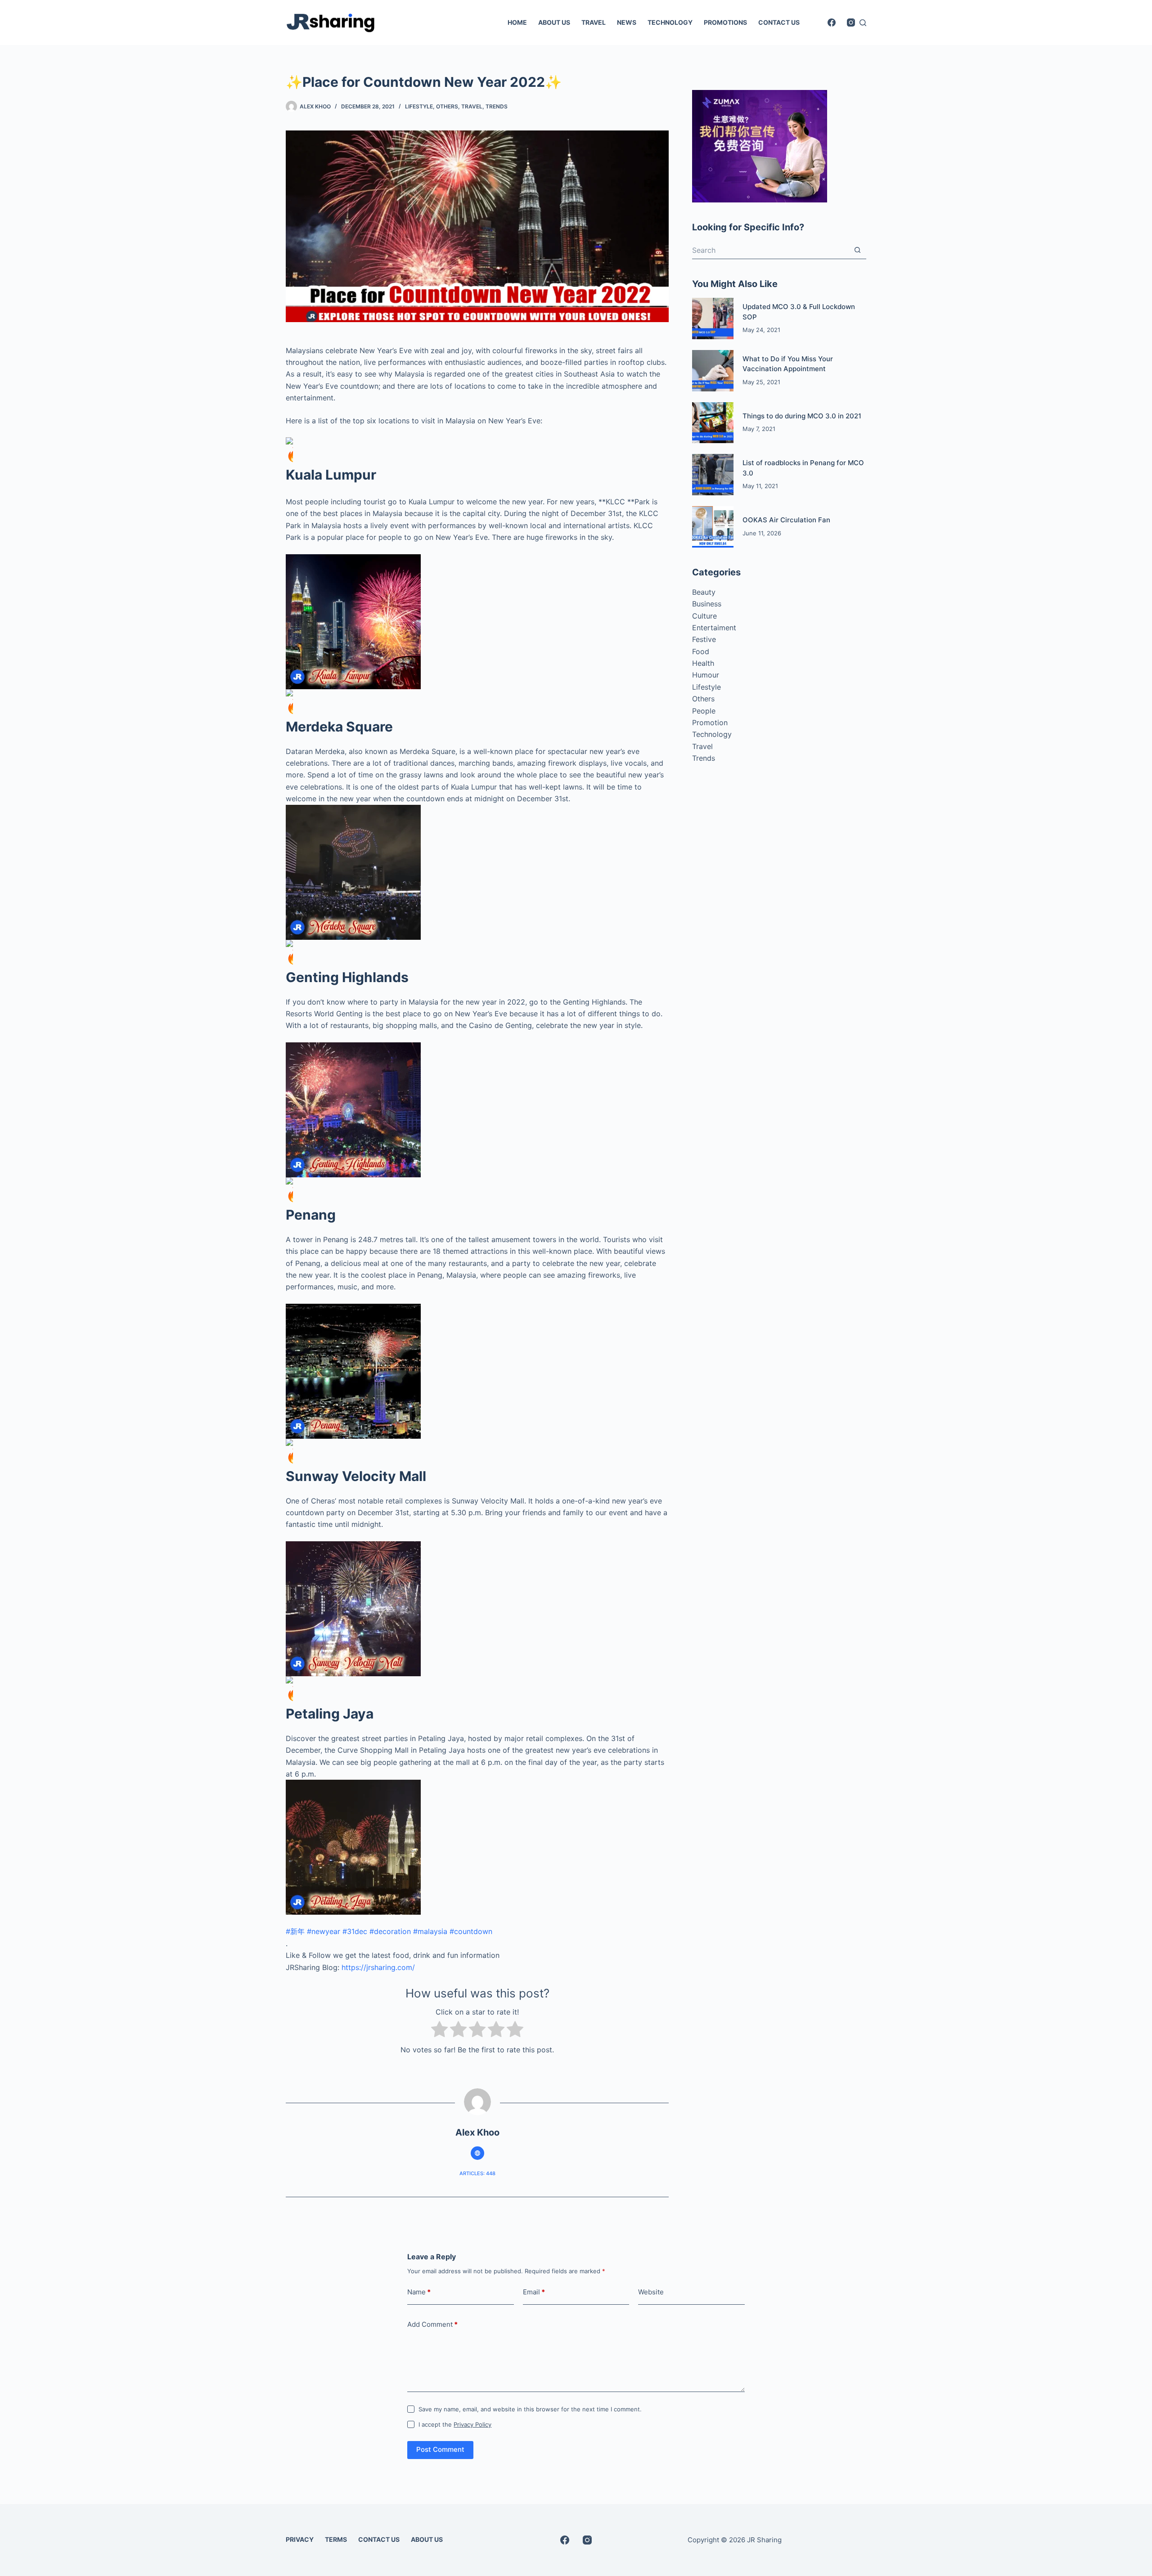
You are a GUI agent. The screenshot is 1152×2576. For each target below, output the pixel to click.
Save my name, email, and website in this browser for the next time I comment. (530, 2409)
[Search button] (857, 250)
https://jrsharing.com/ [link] (378, 1967)
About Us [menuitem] (554, 22)
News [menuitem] (627, 22)
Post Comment (440, 2449)
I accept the (455, 2424)
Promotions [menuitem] (725, 22)
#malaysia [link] (430, 1931)
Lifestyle (419, 106)
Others (447, 106)
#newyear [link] (324, 1931)
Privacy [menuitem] (300, 2539)
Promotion (710, 723)
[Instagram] (851, 22)
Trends (497, 106)
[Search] (863, 23)
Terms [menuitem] (336, 2539)
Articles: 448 (477, 2173)
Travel (472, 106)
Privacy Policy (472, 2424)
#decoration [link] (390, 1931)
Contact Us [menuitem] (779, 22)
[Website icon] (477, 2153)
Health (703, 663)
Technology (712, 734)
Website (651, 2292)
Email (534, 2292)
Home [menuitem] (517, 22)
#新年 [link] (295, 1931)
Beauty (704, 592)
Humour (706, 675)
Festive (704, 639)
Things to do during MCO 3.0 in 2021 (802, 416)
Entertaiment (714, 628)
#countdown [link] (471, 1931)
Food (701, 651)
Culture (704, 616)
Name (419, 2292)
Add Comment (432, 2324)
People (704, 711)
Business (707, 604)
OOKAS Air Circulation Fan (786, 520)
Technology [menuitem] (670, 22)
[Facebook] (832, 22)
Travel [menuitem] (594, 22)
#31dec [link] (355, 1931)
